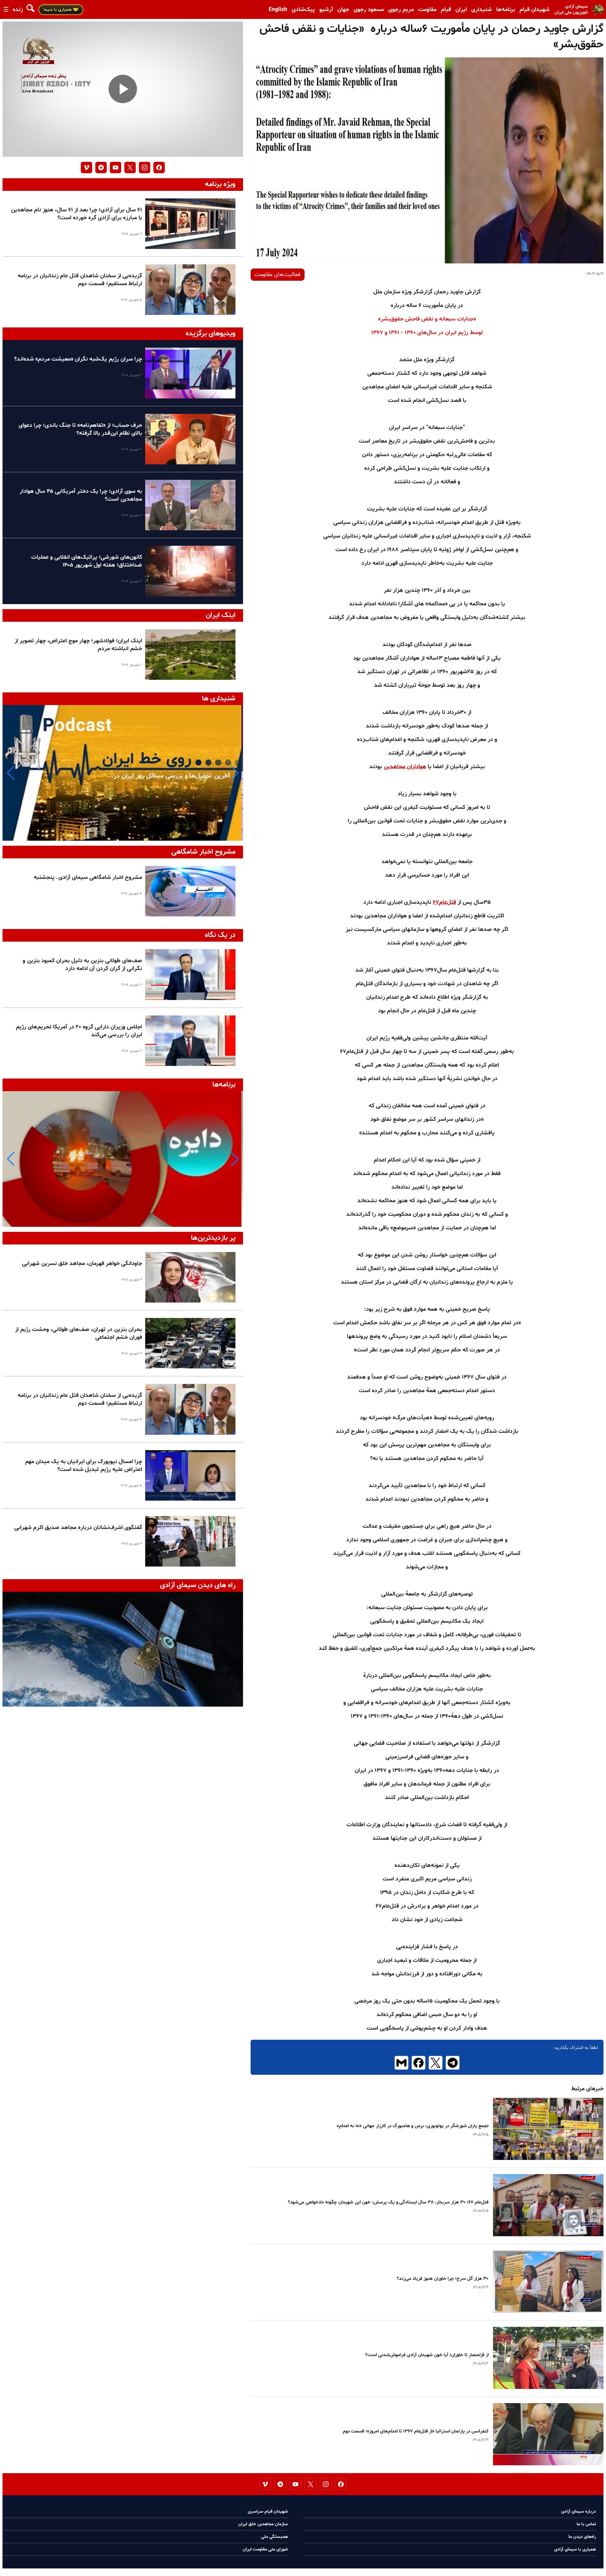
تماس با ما (586, 2524)
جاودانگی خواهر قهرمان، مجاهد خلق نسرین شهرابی (82, 1264)
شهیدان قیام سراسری (268, 2511)
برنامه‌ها (506, 10)
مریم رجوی (401, 10)
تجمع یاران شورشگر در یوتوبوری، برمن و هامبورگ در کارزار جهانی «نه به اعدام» (413, 2126)
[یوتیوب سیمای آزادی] (116, 168)
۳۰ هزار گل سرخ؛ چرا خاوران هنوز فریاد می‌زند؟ (443, 2279)
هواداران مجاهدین (405, 767)
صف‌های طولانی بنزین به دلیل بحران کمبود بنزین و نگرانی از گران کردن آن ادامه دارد (82, 965)
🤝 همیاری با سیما (61, 10)
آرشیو (326, 10)
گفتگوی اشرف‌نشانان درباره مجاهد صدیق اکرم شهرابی (78, 1528)
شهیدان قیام (535, 10)
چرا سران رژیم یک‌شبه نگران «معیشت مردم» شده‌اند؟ (78, 359)
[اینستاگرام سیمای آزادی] (145, 168)
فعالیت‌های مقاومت (278, 275)
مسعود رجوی (369, 10)
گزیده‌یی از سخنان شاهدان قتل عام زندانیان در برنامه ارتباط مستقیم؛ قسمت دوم (80, 280)
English (278, 10)
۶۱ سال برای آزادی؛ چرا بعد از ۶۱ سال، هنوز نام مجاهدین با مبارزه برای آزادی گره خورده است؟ (76, 214)
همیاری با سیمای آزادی (575, 2549)
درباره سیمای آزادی (579, 2511)
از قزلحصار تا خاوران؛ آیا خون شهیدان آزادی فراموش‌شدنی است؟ (427, 2355)
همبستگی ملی (274, 2537)
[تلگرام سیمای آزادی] (101, 168)
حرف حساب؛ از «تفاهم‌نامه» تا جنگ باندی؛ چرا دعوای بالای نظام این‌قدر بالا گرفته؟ (80, 429)
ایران (461, 10)
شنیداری (481, 10)
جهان (343, 10)
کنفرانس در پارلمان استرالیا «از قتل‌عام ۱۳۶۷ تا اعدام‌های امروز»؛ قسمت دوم (416, 2431)
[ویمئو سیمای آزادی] (86, 168)
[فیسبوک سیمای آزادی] (159, 168)
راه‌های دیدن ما (582, 2537)
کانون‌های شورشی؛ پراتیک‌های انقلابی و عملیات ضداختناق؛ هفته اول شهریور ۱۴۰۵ (87, 561)
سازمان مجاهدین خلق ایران (263, 2524)
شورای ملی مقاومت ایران (265, 2549)
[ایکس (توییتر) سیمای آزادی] (130, 168)
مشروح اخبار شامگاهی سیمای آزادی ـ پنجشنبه (88, 877)
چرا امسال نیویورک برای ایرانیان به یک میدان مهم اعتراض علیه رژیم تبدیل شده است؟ (83, 1466)
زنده (18, 10)
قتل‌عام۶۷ (444, 902)
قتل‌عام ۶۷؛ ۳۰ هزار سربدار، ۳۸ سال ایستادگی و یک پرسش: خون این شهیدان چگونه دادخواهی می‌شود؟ (388, 2202)
